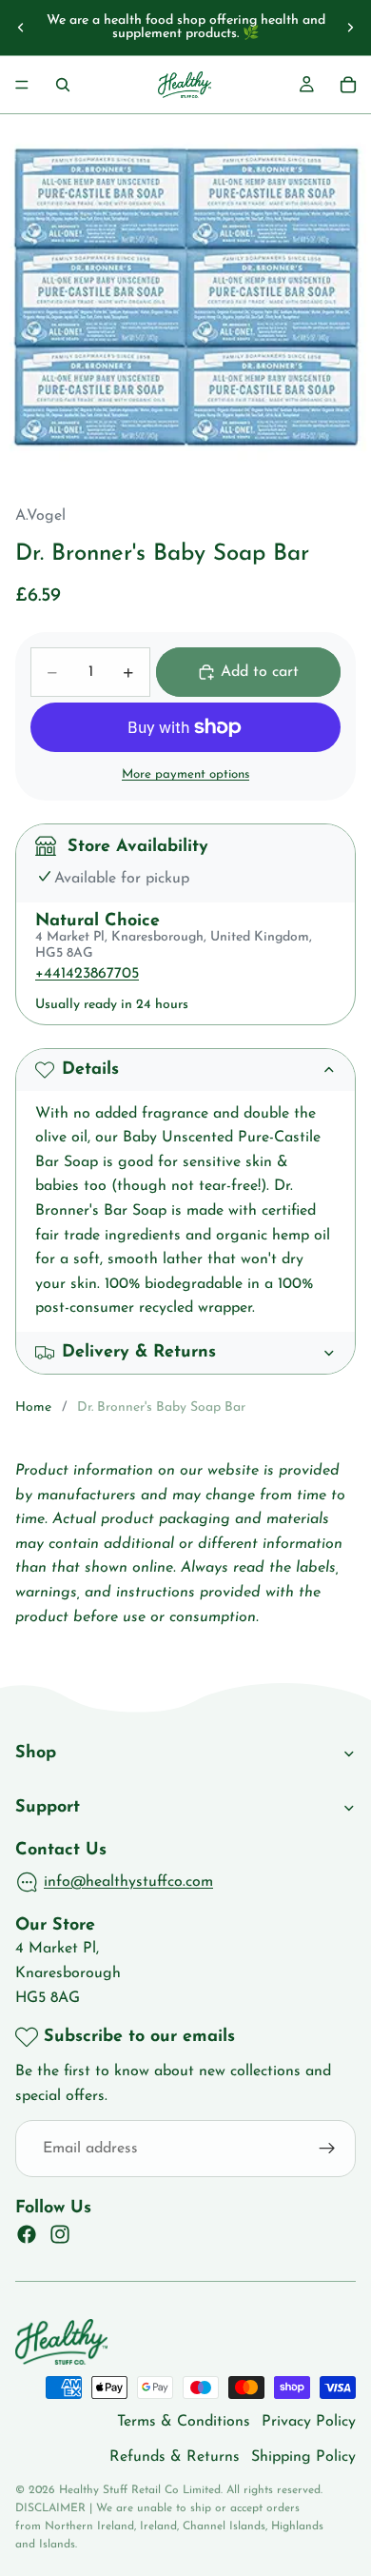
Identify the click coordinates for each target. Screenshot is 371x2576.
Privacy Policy (309, 2422)
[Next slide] (350, 28)
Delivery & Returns (139, 1353)
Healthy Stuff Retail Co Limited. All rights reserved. (191, 2490)
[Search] (63, 85)
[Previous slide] (21, 28)
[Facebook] (27, 2234)
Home (33, 1407)
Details (90, 1070)
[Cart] (348, 85)
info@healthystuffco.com (128, 1882)
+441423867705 (87, 974)
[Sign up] (327, 2149)
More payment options (185, 774)
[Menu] (22, 85)
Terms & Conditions (184, 2422)
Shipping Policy (303, 2457)
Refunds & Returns (175, 2457)
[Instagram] (60, 2234)
